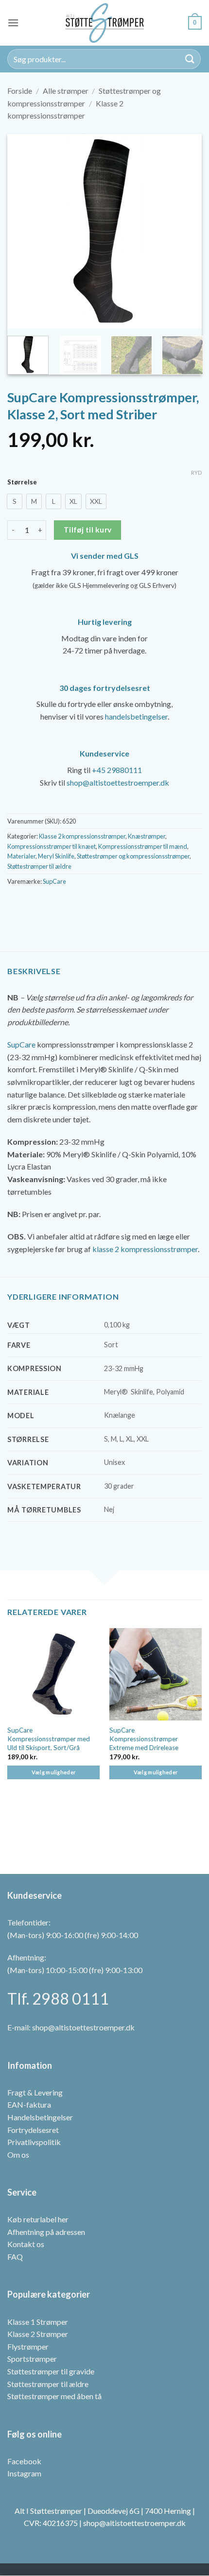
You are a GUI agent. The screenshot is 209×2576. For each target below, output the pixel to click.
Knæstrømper (147, 836)
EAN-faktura (29, 2105)
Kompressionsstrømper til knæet (52, 846)
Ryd (196, 472)
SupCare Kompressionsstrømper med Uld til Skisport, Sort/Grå (49, 1739)
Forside (20, 91)
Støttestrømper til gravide (51, 2371)
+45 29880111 (117, 770)
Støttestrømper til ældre (39, 866)
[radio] (15, 501)
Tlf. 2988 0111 (58, 1999)
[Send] (190, 59)
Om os (18, 2155)
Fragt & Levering (35, 2092)
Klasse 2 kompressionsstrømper (82, 836)
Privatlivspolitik (34, 2142)
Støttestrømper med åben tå (54, 2396)
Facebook (24, 2461)
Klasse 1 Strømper (38, 2322)
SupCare (54, 881)
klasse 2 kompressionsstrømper (145, 1249)
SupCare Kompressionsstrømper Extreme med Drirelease (144, 1739)
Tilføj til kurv (88, 530)
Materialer (21, 856)
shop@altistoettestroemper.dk (118, 782)
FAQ (15, 2257)
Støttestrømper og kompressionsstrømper (133, 856)
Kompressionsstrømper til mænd (143, 846)
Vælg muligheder (54, 1772)
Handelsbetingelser (40, 2117)
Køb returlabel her (38, 2219)
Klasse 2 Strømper (38, 2334)
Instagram (24, 2474)
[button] (13, 23)
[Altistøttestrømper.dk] (104, 23)
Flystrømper (28, 2346)
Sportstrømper (32, 2359)
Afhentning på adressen (46, 2232)
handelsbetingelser (136, 716)
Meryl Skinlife (56, 856)
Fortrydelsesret (33, 2130)
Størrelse (22, 482)
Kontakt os (26, 2244)
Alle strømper (66, 91)
